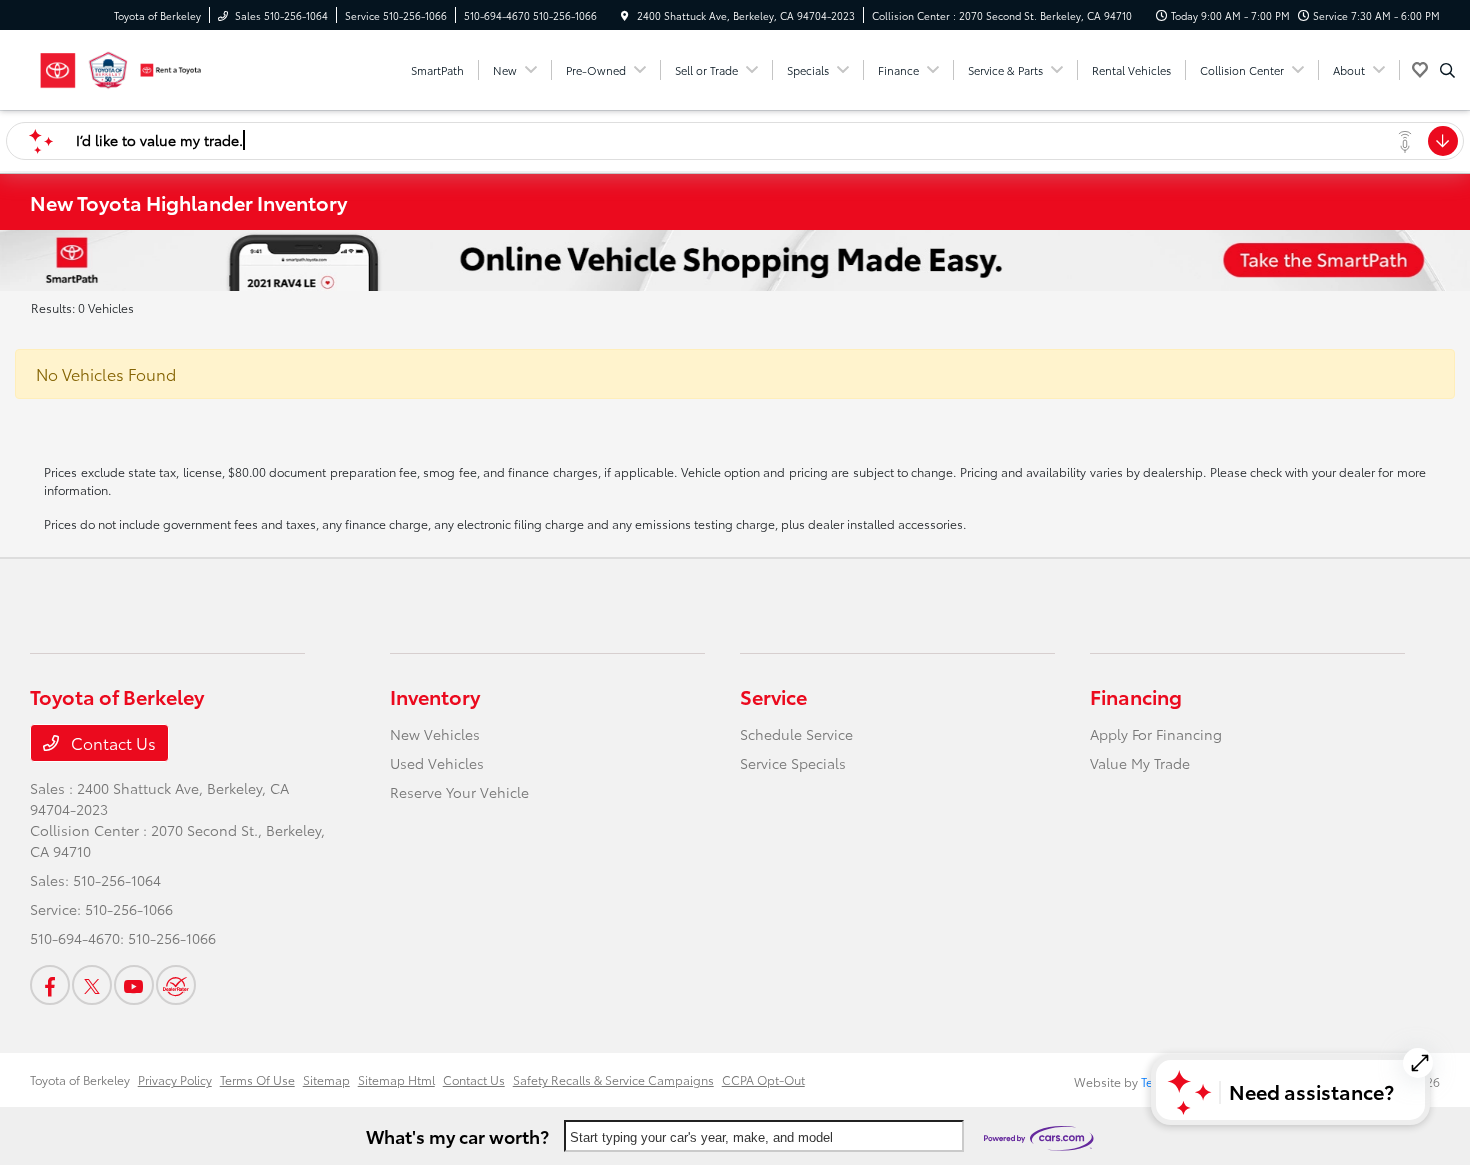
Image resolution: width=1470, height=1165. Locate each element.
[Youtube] (134, 985)
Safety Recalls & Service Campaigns (613, 1079)
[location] (625, 15)
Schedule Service (796, 734)
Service (773, 696)
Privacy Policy (175, 1079)
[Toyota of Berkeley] (120, 66)
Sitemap (326, 1079)
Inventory (435, 696)
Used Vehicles (437, 763)
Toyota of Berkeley (80, 1079)
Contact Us (111, 742)
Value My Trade (1140, 763)
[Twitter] (92, 985)
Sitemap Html (396, 1079)
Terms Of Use (257, 1079)
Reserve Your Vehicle (459, 792)
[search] (1447, 70)
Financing (1136, 696)
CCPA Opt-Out (763, 1079)
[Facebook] (50, 985)
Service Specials (793, 763)
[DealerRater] (176, 985)
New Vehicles (435, 734)
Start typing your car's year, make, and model (701, 1137)
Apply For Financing (1156, 734)
